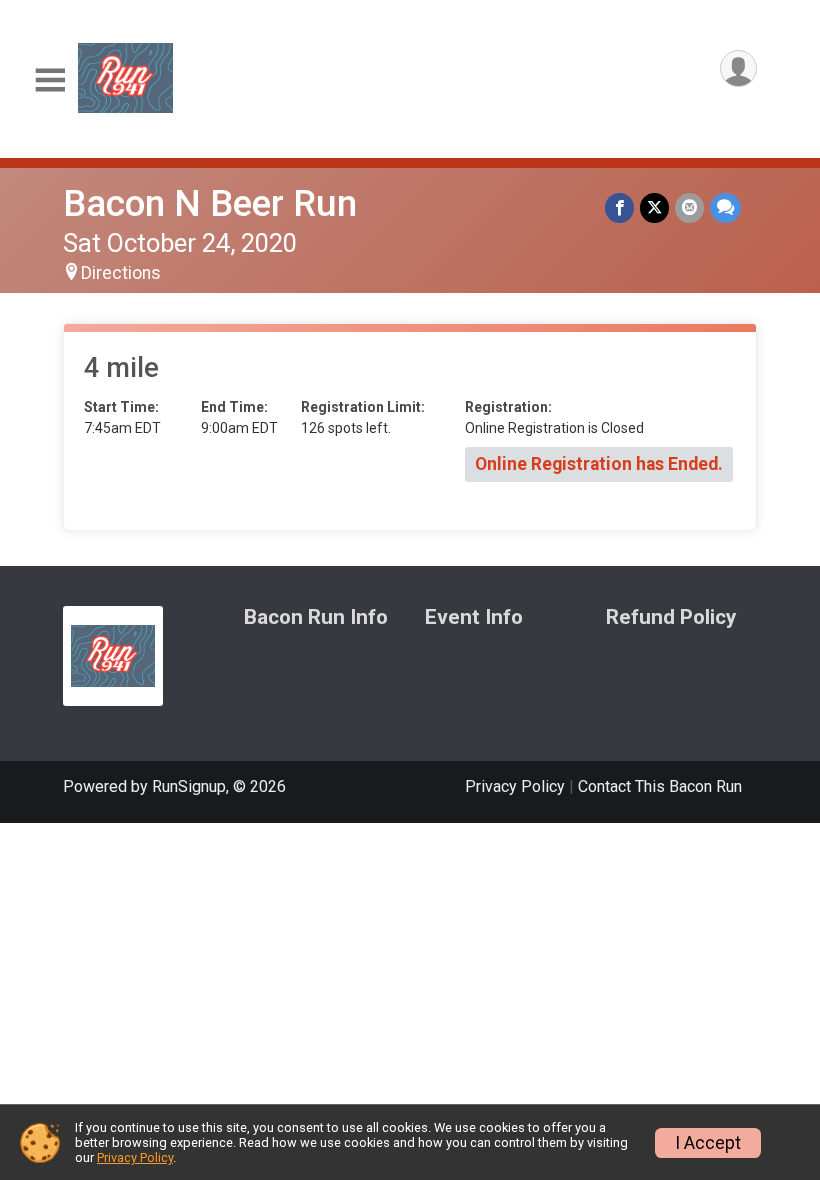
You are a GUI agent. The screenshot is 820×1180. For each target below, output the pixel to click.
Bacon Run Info (316, 617)
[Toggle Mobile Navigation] (50, 80)
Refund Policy (671, 617)
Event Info (474, 617)
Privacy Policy (515, 786)
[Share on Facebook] (619, 207)
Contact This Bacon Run (660, 786)
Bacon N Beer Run (210, 203)
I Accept (708, 1143)
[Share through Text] (725, 207)
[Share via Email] (689, 207)
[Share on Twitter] (654, 207)
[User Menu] (738, 68)
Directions (121, 273)
